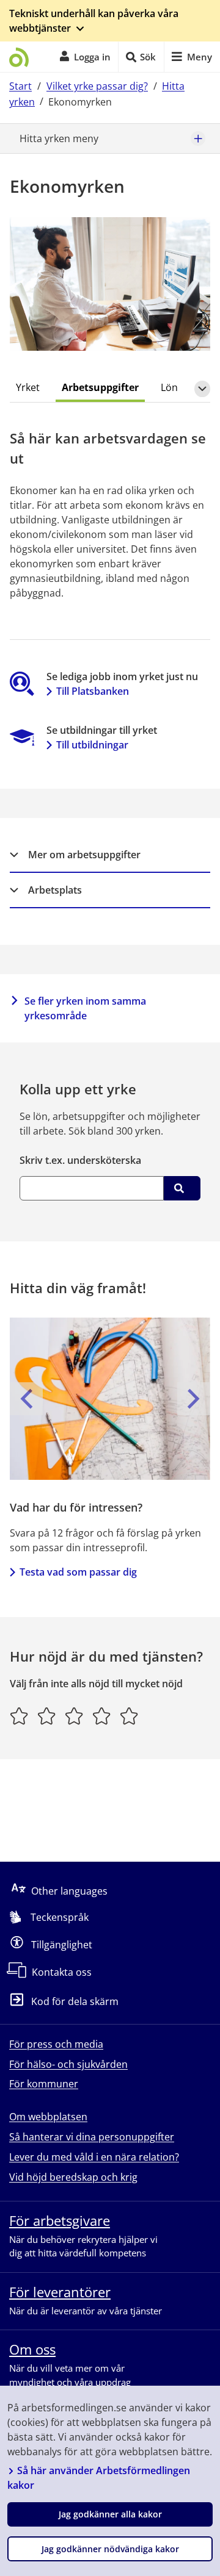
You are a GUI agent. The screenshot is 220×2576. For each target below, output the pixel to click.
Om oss (32, 2349)
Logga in (92, 57)
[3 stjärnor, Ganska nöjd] (74, 1716)
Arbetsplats (55, 890)
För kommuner (44, 2084)
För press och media (56, 2044)
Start (20, 86)
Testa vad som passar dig (78, 1572)
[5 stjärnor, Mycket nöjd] (129, 1716)
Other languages (69, 1891)
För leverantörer (60, 2292)
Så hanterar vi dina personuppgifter (92, 2137)
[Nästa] (194, 1399)
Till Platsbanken (93, 691)
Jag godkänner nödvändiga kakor (110, 2549)
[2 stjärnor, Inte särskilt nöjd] (47, 1716)
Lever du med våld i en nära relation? (94, 2157)
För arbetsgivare (60, 2220)
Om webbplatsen (48, 2117)
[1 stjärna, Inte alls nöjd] (19, 1716)
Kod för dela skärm (75, 2002)
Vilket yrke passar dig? (97, 86)
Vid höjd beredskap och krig (73, 2177)
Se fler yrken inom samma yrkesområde (85, 1008)
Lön (169, 387)
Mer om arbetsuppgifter (84, 855)
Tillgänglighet (62, 1945)
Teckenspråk (60, 1917)
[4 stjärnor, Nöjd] (102, 1716)
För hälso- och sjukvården (68, 2064)
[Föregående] (26, 1399)
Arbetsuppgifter (100, 387)
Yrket (28, 387)
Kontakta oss (62, 1972)
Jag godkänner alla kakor (110, 2514)
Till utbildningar (92, 745)
